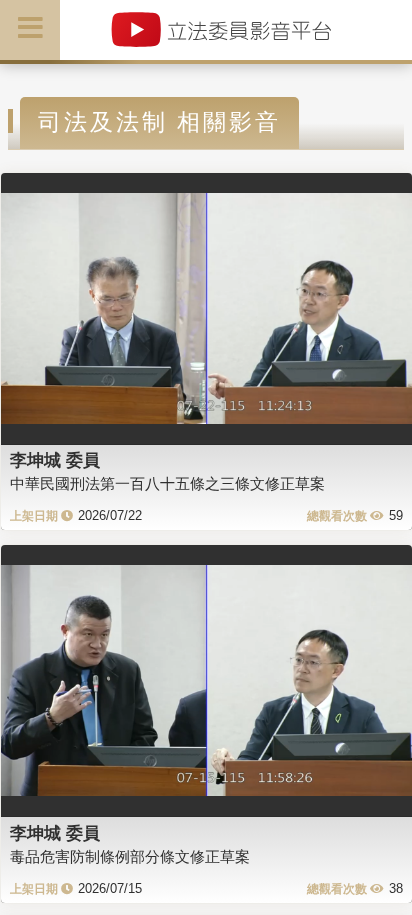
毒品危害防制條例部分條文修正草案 (130, 856)
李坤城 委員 (55, 460)
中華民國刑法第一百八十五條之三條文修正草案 (167, 483)
